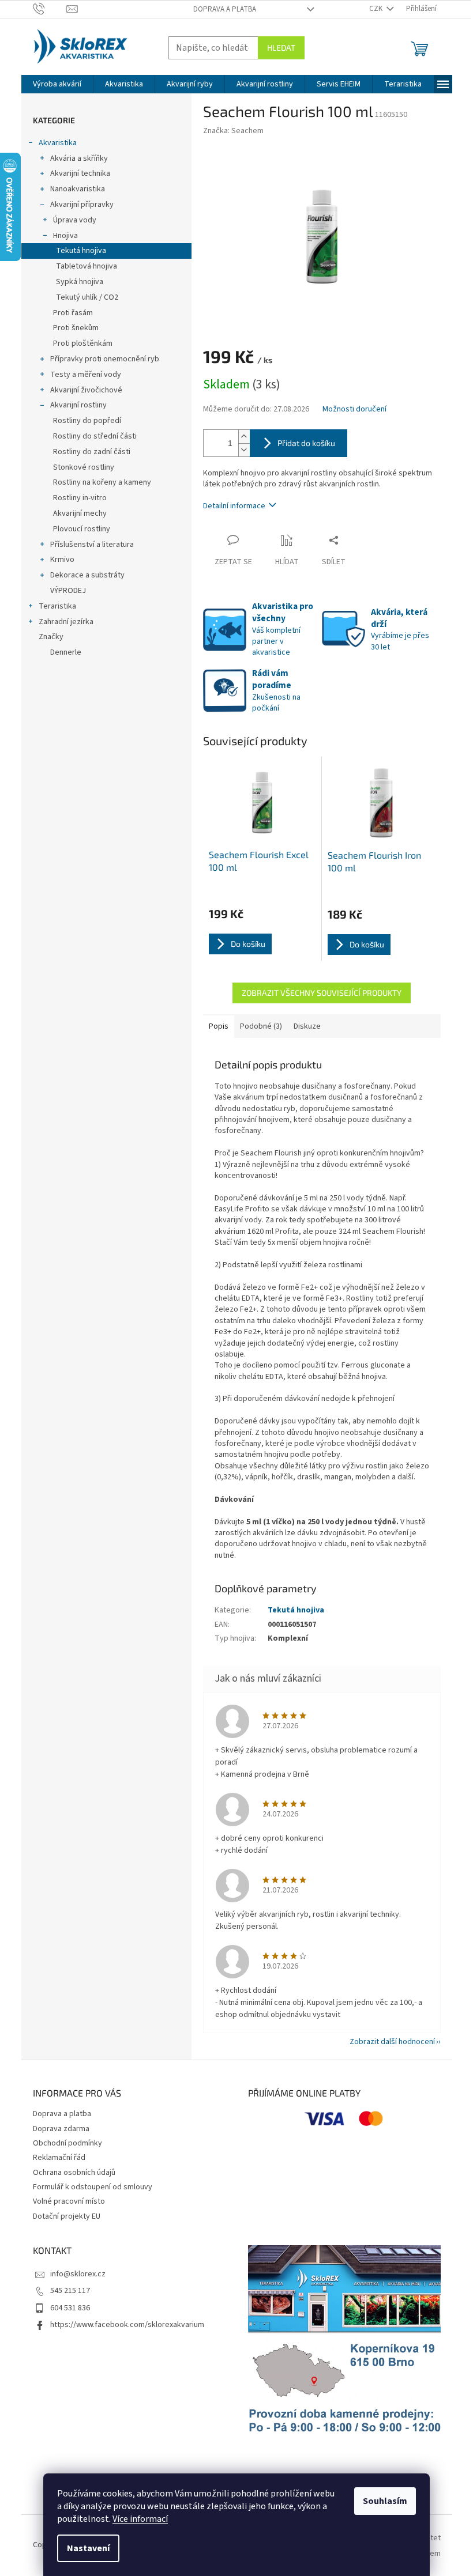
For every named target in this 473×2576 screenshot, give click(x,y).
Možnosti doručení (354, 409)
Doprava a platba (225, 9)
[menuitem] (57, 84)
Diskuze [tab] (307, 1026)
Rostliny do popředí (87, 421)
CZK (377, 9)
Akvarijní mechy (80, 513)
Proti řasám (73, 313)
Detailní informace (234, 506)
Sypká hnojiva (80, 282)
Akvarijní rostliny (78, 405)
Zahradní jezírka (66, 622)
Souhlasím (385, 2501)
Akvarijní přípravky (82, 205)
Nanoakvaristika (78, 189)
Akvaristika (58, 143)
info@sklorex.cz (78, 2274)
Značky (51, 637)
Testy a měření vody (86, 375)
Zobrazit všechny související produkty (322, 993)
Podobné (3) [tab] (261, 1026)
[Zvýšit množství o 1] (244, 437)
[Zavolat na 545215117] (50, 9)
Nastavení (88, 2548)
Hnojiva (65, 236)
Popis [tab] (219, 1026)
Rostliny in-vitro (80, 498)
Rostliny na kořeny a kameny (102, 482)
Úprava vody (75, 220)
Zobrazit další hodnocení (392, 2042)
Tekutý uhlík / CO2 (87, 297)
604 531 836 (70, 2308)
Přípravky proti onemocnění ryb (105, 359)
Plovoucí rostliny (82, 529)
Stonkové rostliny (84, 467)
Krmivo (62, 560)
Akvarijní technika (80, 173)
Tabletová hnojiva (87, 266)
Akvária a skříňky (79, 158)
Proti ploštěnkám (83, 343)
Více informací (140, 2519)
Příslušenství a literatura (92, 545)
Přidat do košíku (306, 443)
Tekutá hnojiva (81, 251)
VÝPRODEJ (68, 591)
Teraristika (57, 606)
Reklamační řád (59, 2158)
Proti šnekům (76, 328)
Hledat (281, 48)
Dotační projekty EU (67, 2216)
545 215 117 (70, 2291)
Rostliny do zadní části (92, 452)
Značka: (233, 131)
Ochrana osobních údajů (74, 2173)
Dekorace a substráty (87, 575)
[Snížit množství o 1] (244, 450)
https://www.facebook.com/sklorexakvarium (127, 2325)
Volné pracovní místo (69, 2201)
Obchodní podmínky (67, 2143)
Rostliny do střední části (95, 436)
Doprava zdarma (61, 2129)
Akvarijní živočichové (86, 390)
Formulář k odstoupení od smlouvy (93, 2187)
